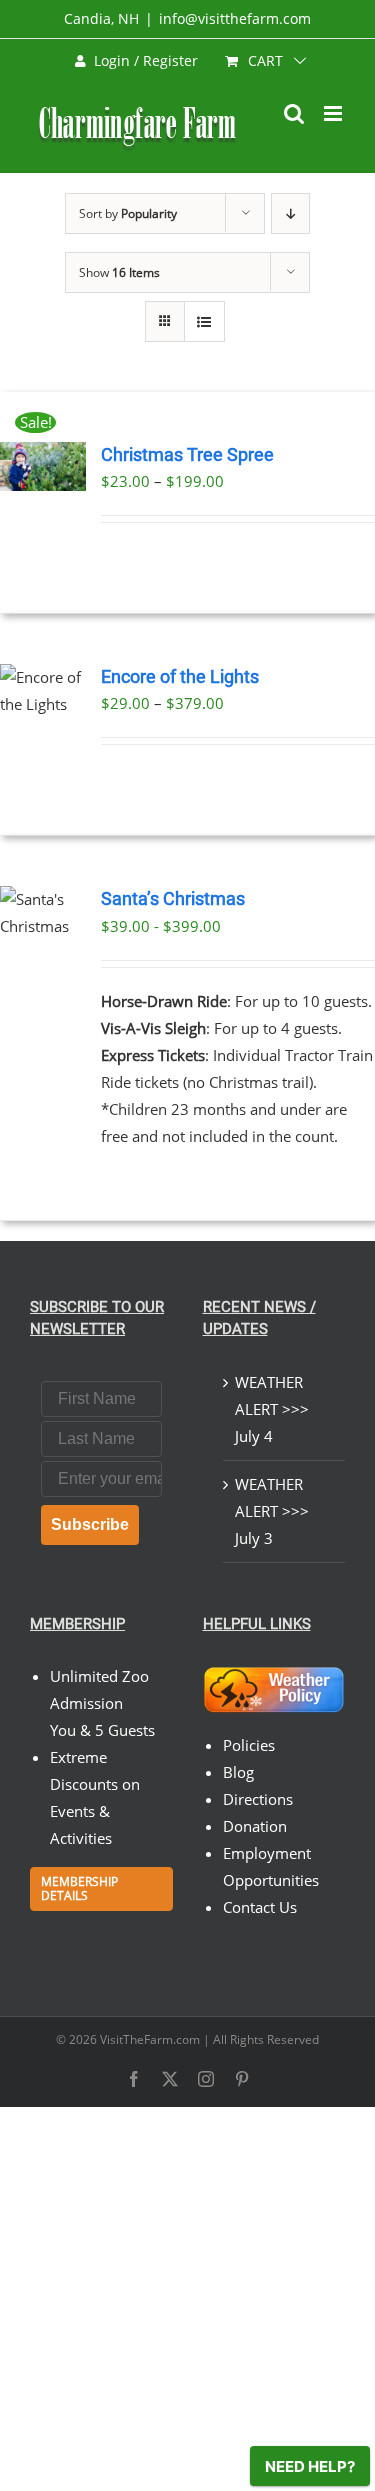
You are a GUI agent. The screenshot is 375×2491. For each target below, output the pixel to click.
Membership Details (79, 1888)
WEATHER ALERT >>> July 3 (272, 1511)
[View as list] (204, 321)
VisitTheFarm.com (150, 2039)
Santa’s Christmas (173, 899)
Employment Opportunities (271, 1866)
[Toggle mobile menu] (334, 113)
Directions (258, 1799)
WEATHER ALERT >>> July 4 (272, 1409)
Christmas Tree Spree (187, 455)
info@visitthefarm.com (235, 18)
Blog (238, 1772)
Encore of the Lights (180, 677)
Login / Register (146, 60)
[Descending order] (290, 213)
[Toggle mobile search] (294, 113)
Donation (255, 1826)
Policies (249, 1745)
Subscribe (90, 1524)
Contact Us (260, 1907)
